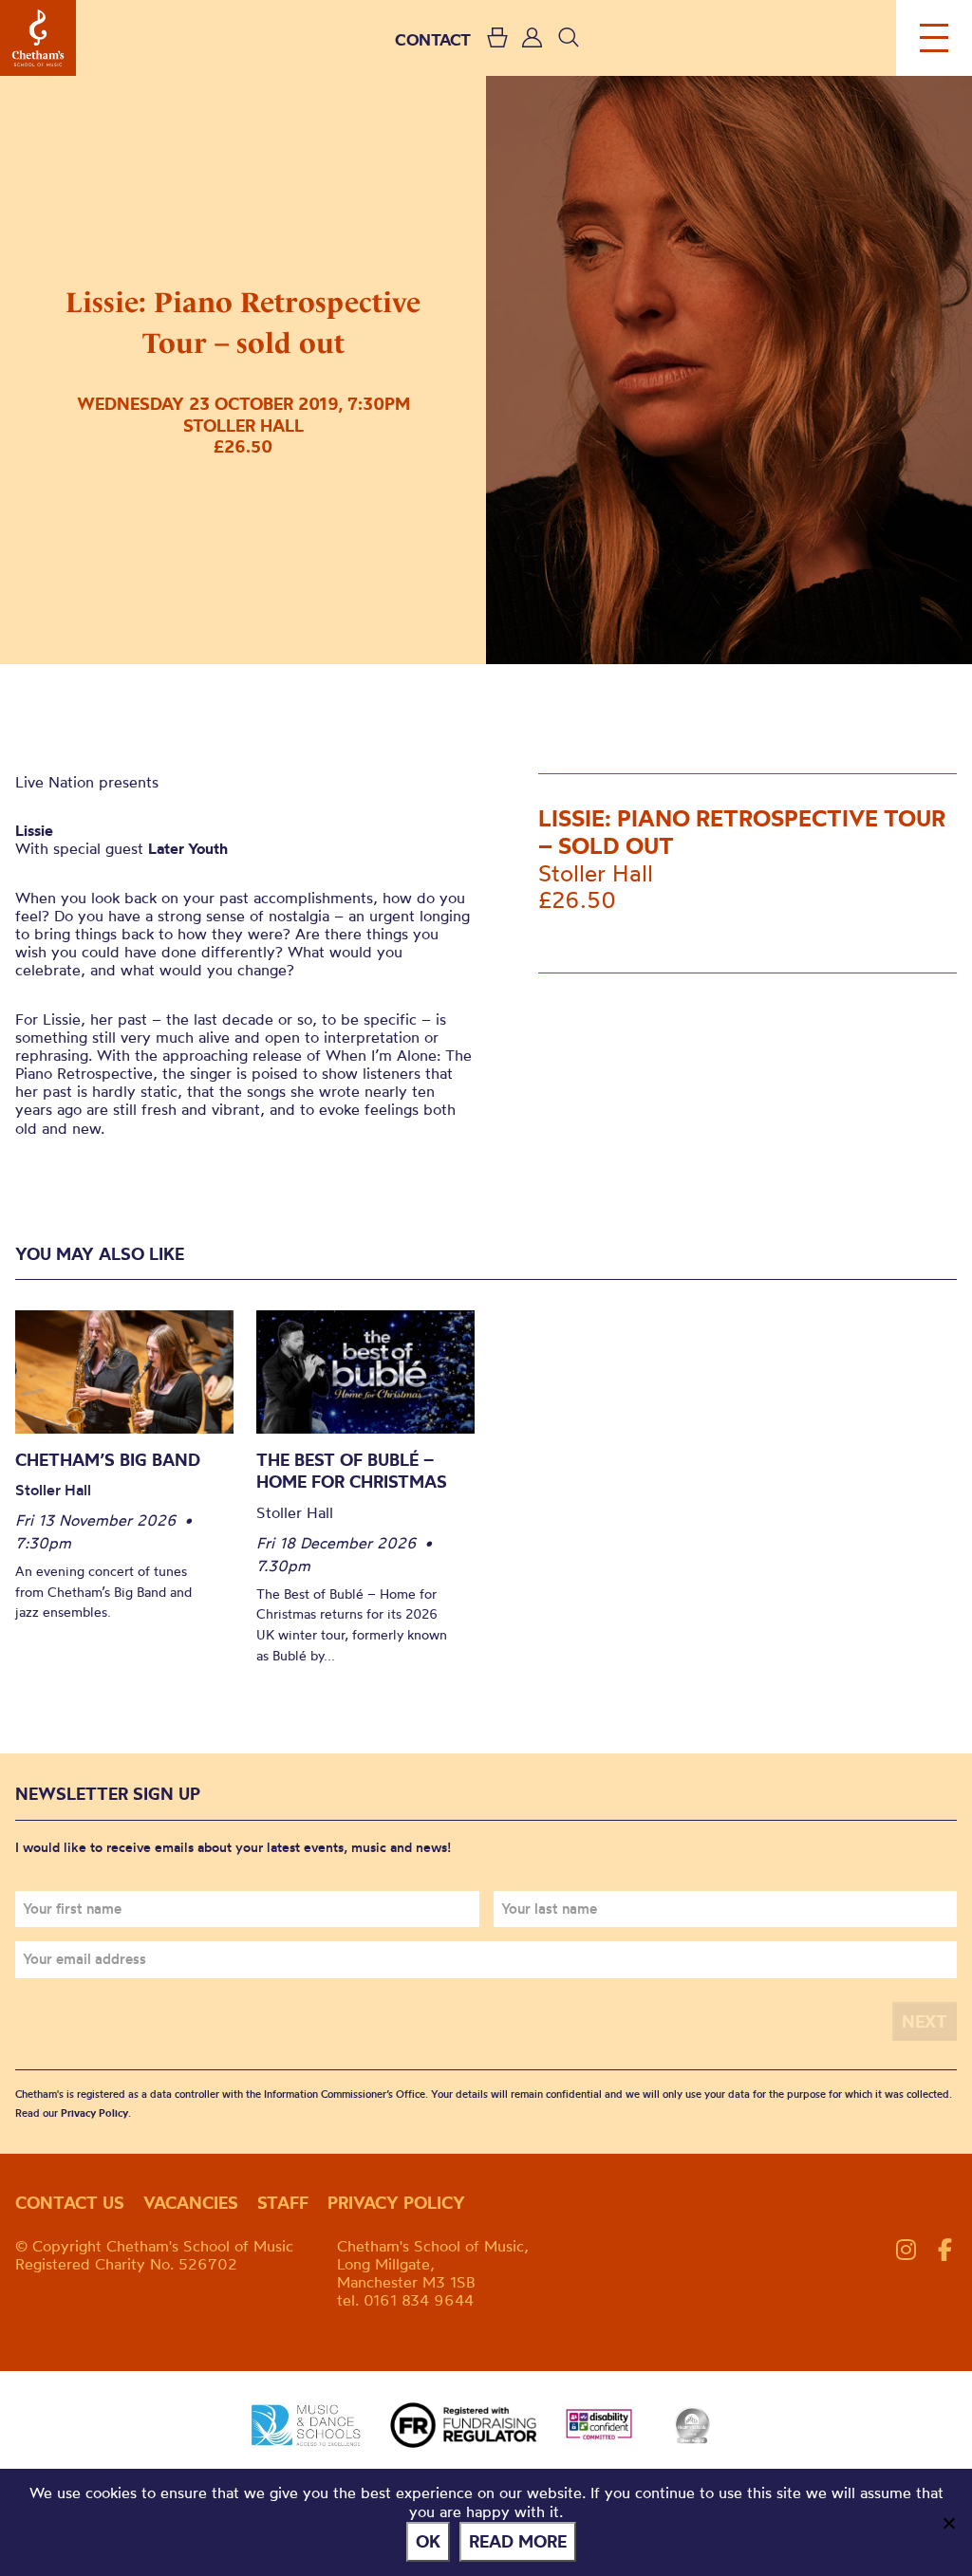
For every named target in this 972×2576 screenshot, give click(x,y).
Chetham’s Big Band (108, 1460)
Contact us (70, 2203)
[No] (948, 2523)
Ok (428, 2541)
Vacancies (191, 2203)
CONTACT (433, 39)
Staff (283, 2203)
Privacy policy (396, 2203)
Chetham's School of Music (38, 38)
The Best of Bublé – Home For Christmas (352, 1471)
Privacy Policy (94, 2113)
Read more (518, 2541)
